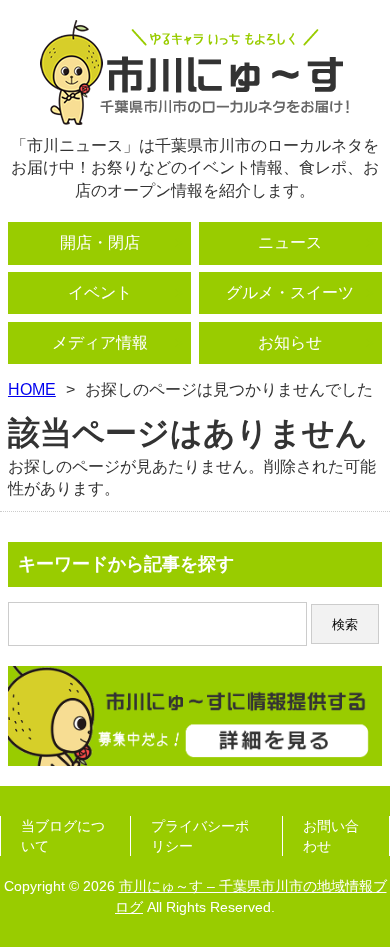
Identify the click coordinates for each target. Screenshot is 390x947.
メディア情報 (100, 342)
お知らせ (290, 342)
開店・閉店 (100, 242)
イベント (100, 292)
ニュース (290, 242)
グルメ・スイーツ (290, 292)
